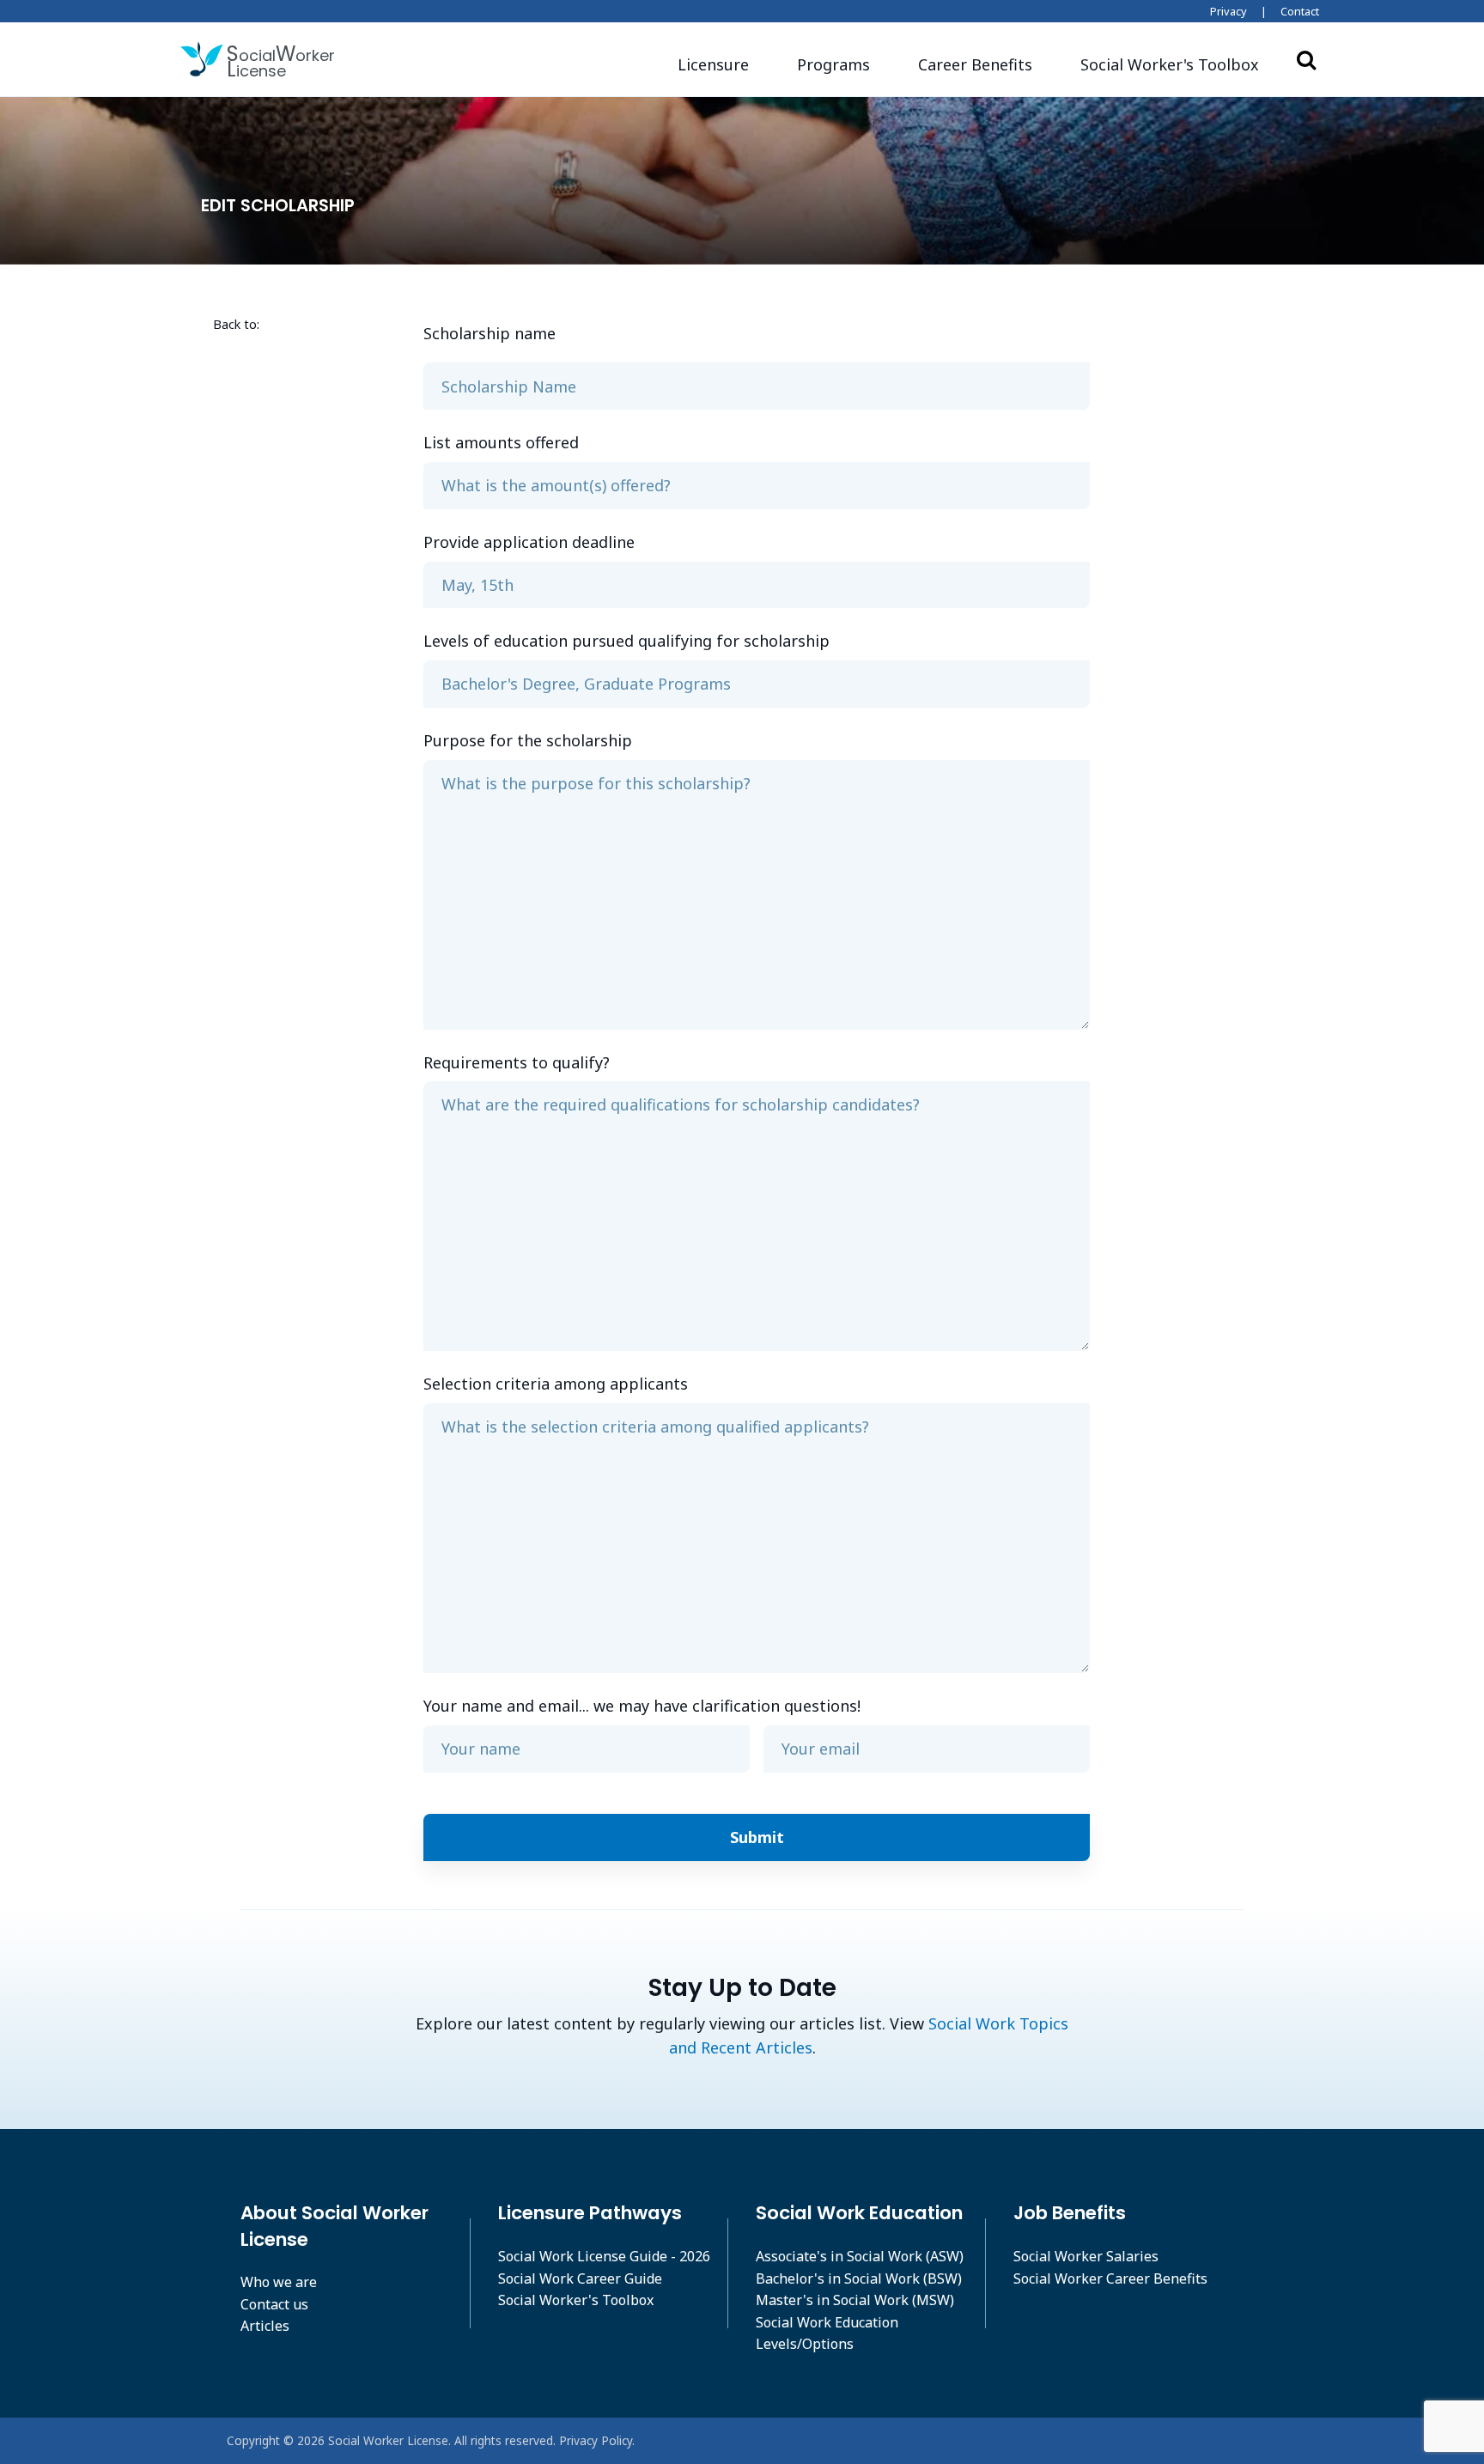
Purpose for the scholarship (528, 740)
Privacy (1229, 11)
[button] (1170, 65)
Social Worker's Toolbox (576, 2300)
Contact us (274, 2304)
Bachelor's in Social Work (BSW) (859, 2278)
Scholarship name (490, 333)
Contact (1300, 11)
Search (1306, 59)
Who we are (279, 2282)
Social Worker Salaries (1086, 2256)
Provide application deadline (529, 542)
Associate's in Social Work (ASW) (860, 2256)
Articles (265, 2326)
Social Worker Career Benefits (1110, 2278)
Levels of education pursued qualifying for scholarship (626, 641)
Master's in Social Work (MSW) (855, 2300)
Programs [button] (833, 64)
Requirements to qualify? (517, 1062)
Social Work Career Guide (580, 2278)
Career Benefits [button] (975, 64)
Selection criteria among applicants (556, 1384)
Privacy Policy (596, 2440)
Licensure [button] (713, 64)
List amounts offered (501, 442)
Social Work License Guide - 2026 (604, 2256)
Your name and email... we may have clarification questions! (642, 1706)
